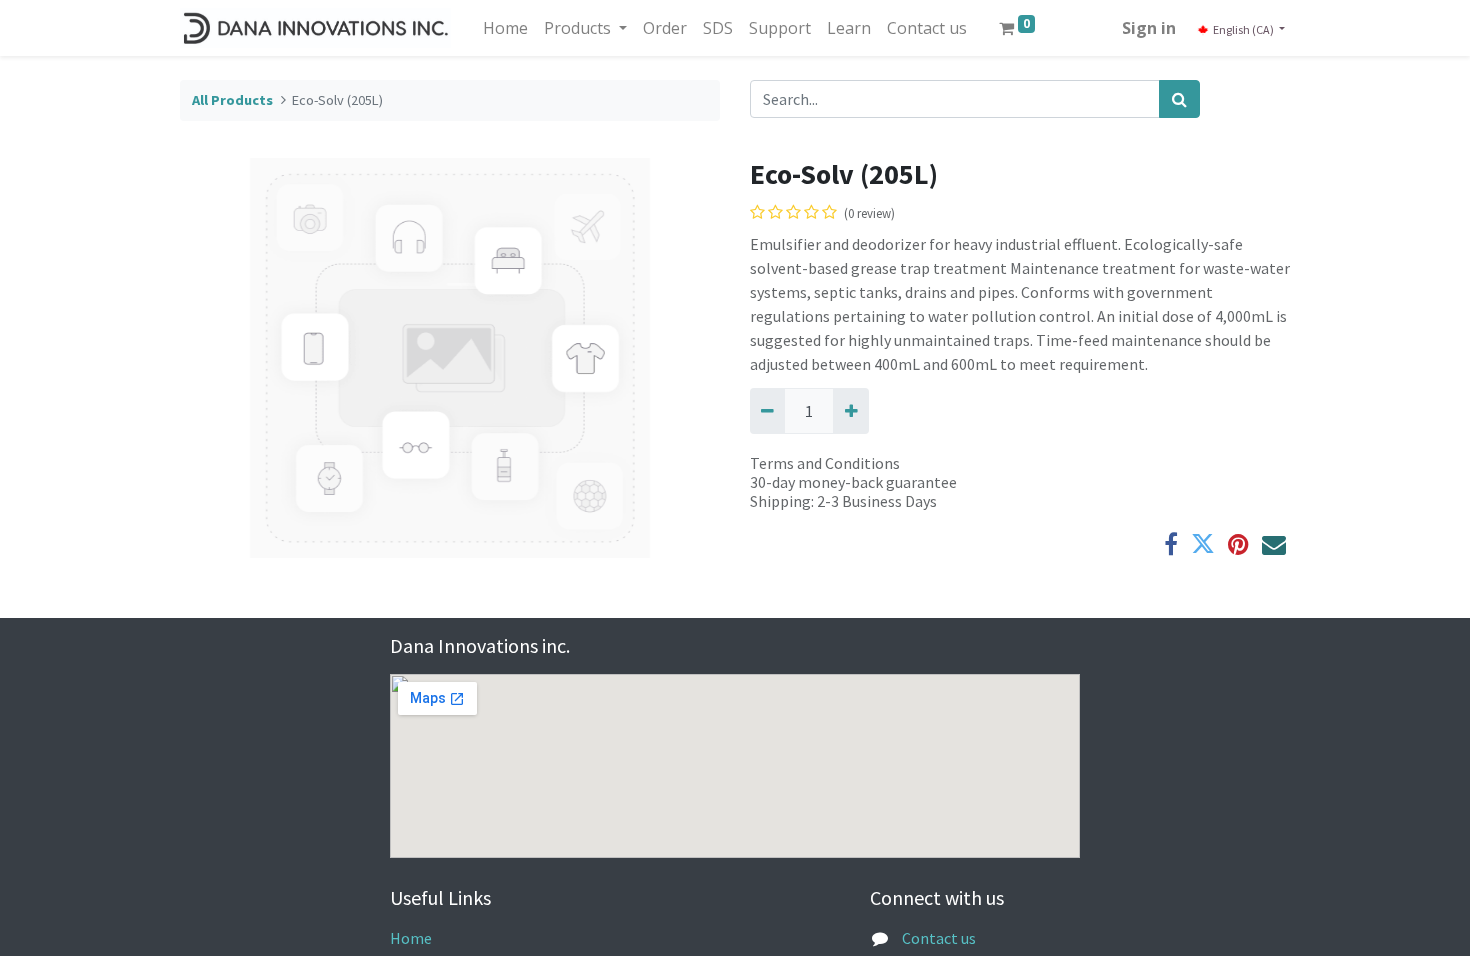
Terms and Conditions (825, 463)
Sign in (1149, 28)
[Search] (1179, 99)
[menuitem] (505, 28)
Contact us (939, 938)
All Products (232, 100)
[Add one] (850, 411)
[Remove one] (767, 411)
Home (411, 938)
